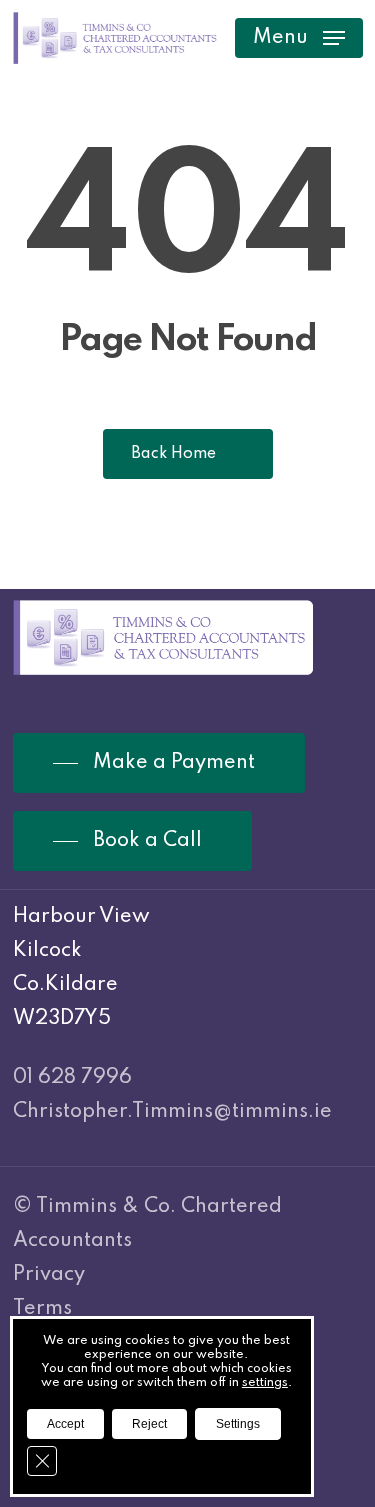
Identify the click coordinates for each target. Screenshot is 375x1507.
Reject (149, 1424)
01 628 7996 (72, 1078)
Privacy (49, 1275)
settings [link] (265, 1383)
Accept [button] (65, 1424)
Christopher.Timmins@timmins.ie (172, 1112)
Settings (238, 1424)
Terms (42, 1309)
